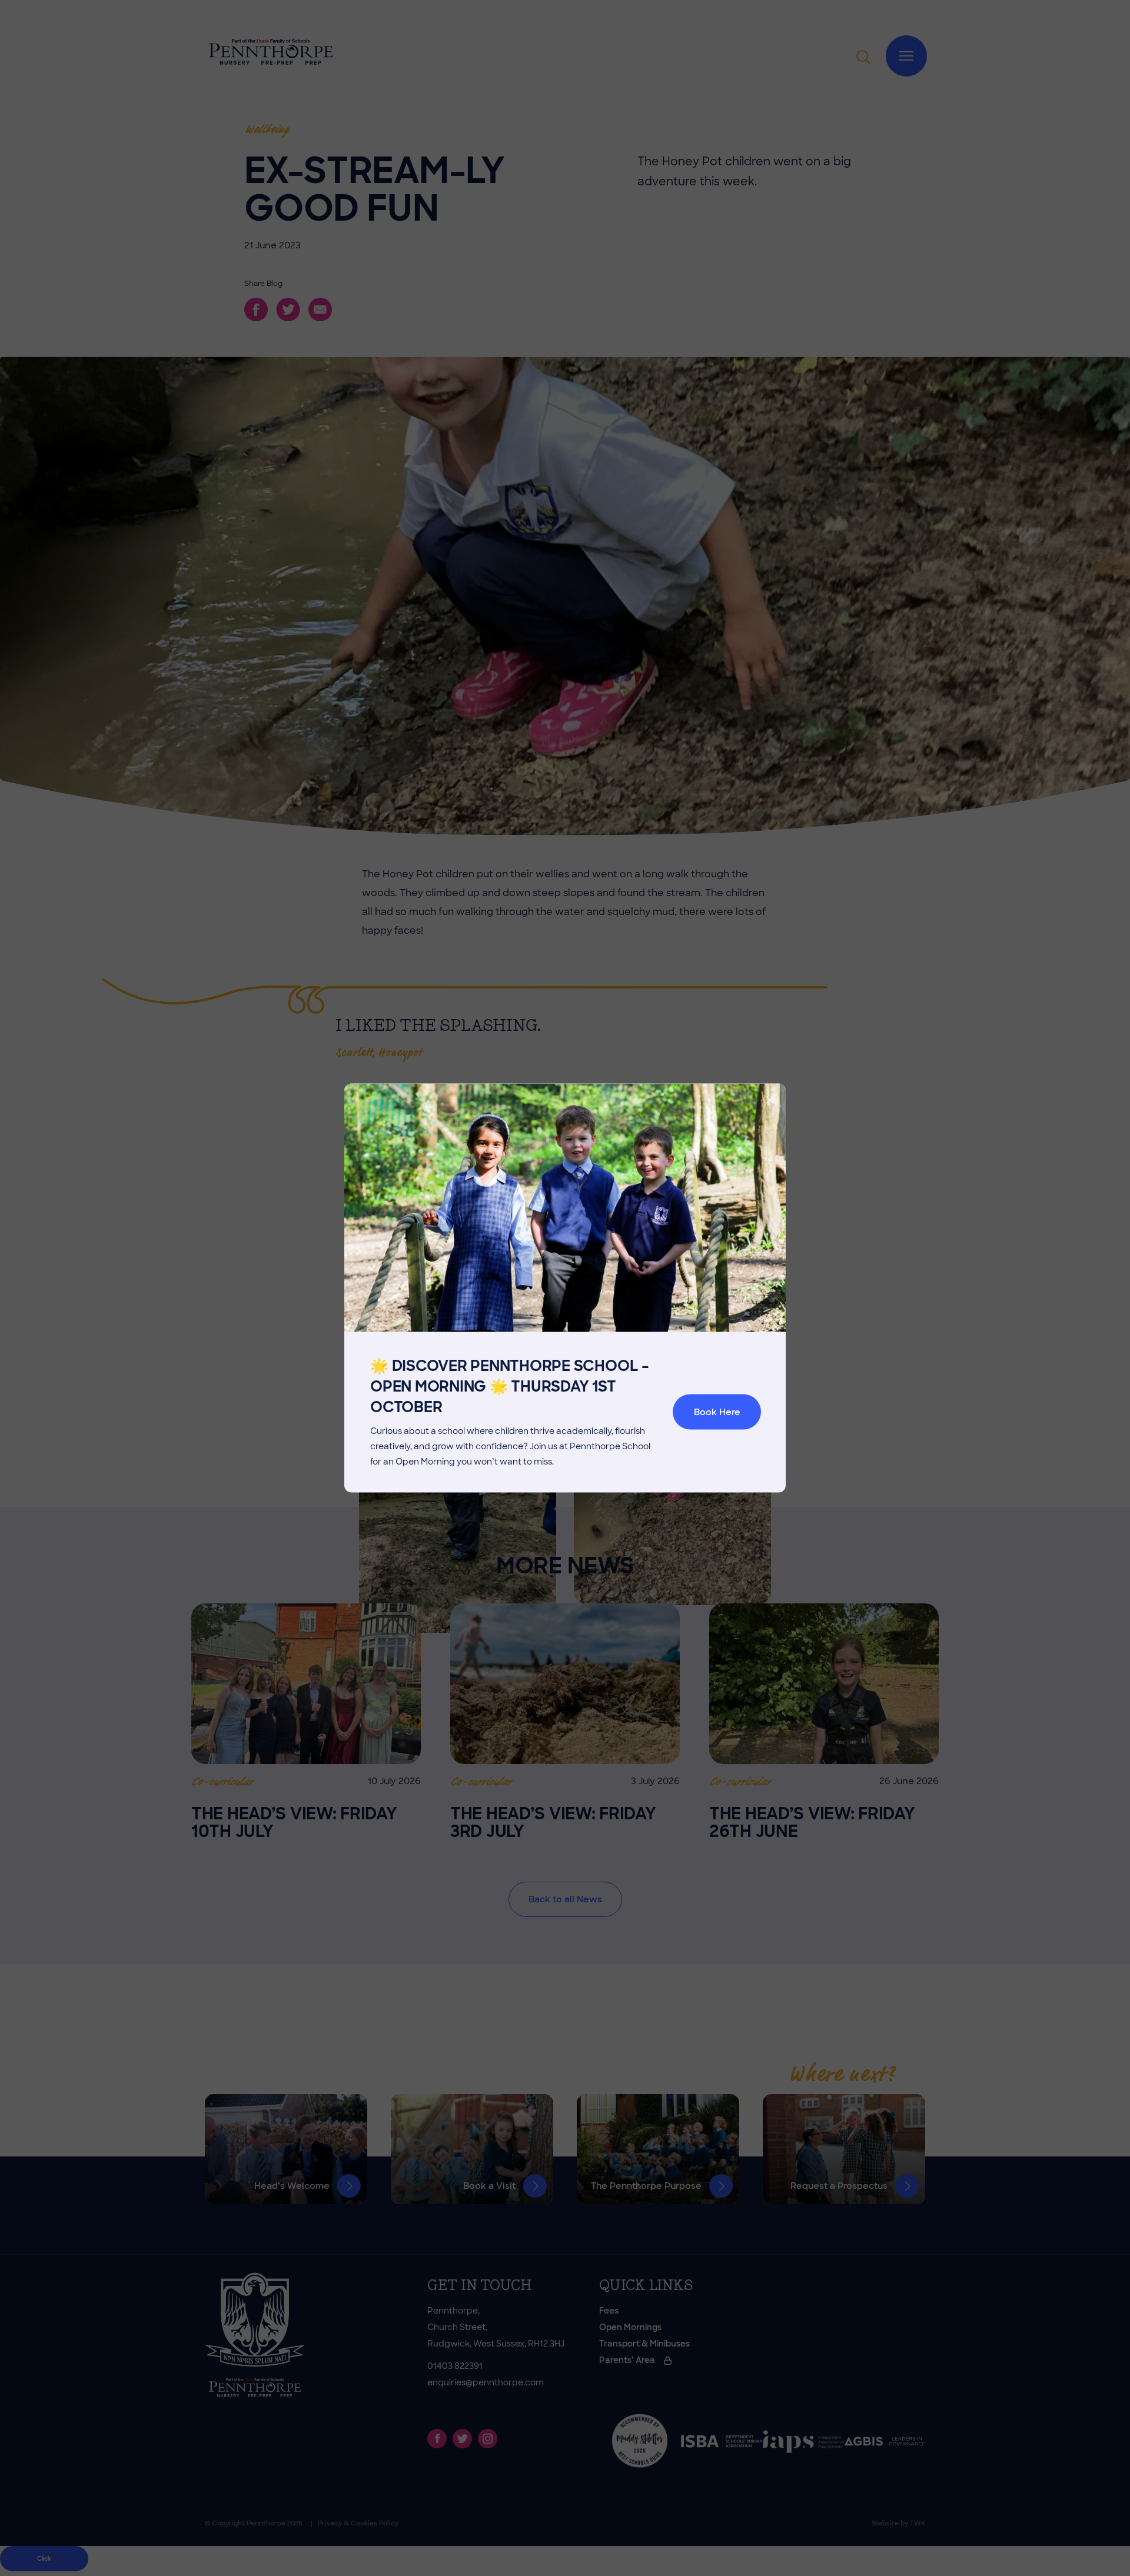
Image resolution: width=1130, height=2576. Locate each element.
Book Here (717, 1412)
